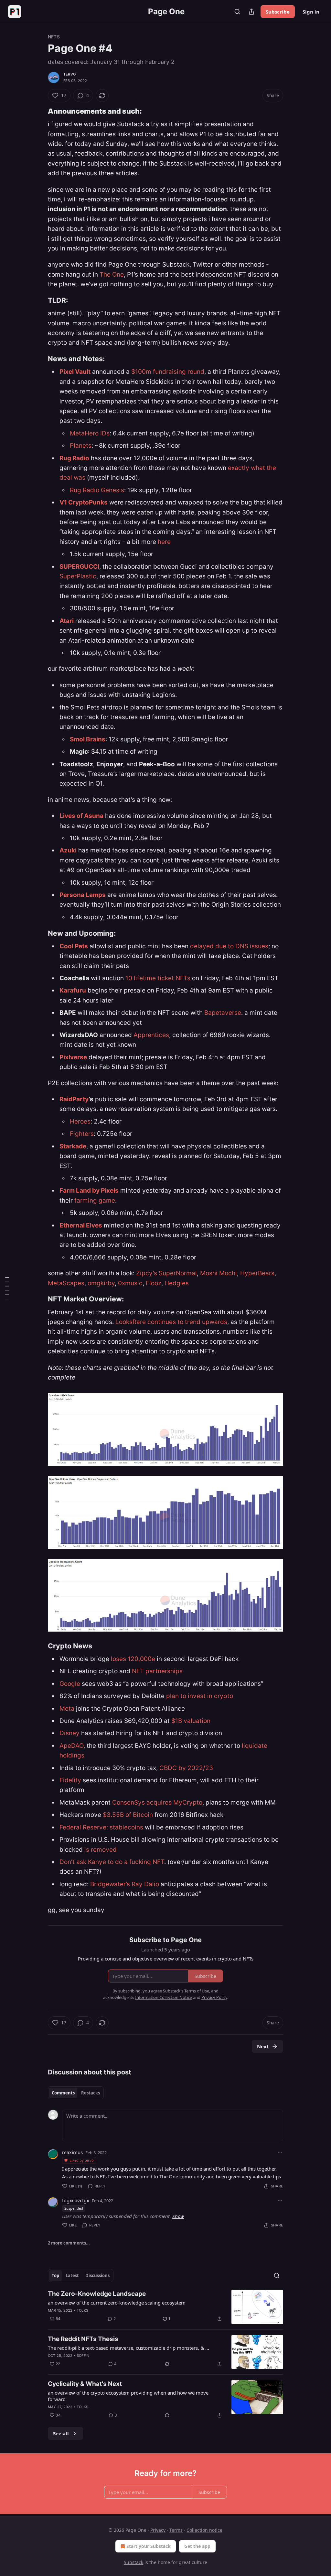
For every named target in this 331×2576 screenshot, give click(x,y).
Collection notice (204, 2530)
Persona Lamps (83, 895)
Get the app (197, 2546)
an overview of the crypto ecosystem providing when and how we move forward (128, 2396)
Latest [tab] (72, 2276)
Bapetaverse (223, 1013)
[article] (165, 2307)
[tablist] (76, 2093)
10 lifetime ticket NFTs (158, 978)
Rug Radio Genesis (97, 490)
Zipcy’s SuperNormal (166, 1273)
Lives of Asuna (81, 816)
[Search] (237, 12)
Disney (70, 1733)
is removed (101, 1850)
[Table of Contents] (7, 1288)
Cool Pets (74, 946)
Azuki (68, 850)
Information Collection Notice (164, 1997)
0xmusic (130, 1283)
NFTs (54, 37)
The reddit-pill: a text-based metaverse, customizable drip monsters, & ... (128, 2348)
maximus (72, 2152)
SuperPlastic (78, 576)
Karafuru (73, 990)
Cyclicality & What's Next (85, 2384)
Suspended (74, 2208)
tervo (69, 74)
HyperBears (257, 1273)
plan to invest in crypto (200, 1696)
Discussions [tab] (97, 2276)
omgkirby (101, 1283)
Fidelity (70, 1780)
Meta (68, 1709)
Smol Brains (88, 739)
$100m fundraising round (168, 372)
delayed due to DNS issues (228, 946)
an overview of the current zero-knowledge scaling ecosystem (117, 2303)
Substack (133, 2562)
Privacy (158, 2530)
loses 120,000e (133, 1659)
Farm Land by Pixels (89, 1191)
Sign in (311, 12)
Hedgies (177, 1283)
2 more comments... (69, 2243)
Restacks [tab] (91, 2093)
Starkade (73, 1146)
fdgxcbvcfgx (76, 2200)
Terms (176, 2530)
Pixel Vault (75, 372)
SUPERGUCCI (79, 567)
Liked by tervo (82, 2160)
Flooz (154, 1283)
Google (71, 1684)
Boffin (83, 2356)
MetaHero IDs (90, 433)
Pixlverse (73, 1057)
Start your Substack (149, 2546)
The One (112, 275)
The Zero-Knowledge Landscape (97, 2294)
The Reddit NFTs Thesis (83, 2339)
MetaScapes (66, 1283)
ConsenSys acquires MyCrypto (157, 1802)
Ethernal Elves (81, 1225)
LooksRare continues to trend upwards (171, 1322)
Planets (81, 446)
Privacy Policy (214, 1997)
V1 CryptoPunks (84, 502)
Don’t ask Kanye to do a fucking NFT (112, 1862)
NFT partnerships (157, 1671)
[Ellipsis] (280, 2152)
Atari (67, 621)
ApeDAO (71, 1746)
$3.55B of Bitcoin (128, 1815)
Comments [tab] (63, 2093)
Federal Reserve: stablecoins (101, 1827)
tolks (82, 2310)
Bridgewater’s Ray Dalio (125, 1884)
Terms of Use (197, 1991)
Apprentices (151, 1035)
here (164, 542)
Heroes (80, 1121)
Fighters (82, 1134)
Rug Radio (74, 458)
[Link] (39, 111)
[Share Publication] (251, 12)
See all (61, 2433)
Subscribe (278, 12)
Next (263, 2046)
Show (178, 2216)
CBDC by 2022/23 (186, 1768)
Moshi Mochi (219, 1273)
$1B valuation (191, 1721)
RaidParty (74, 1099)
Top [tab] (55, 2276)
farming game (95, 1201)
